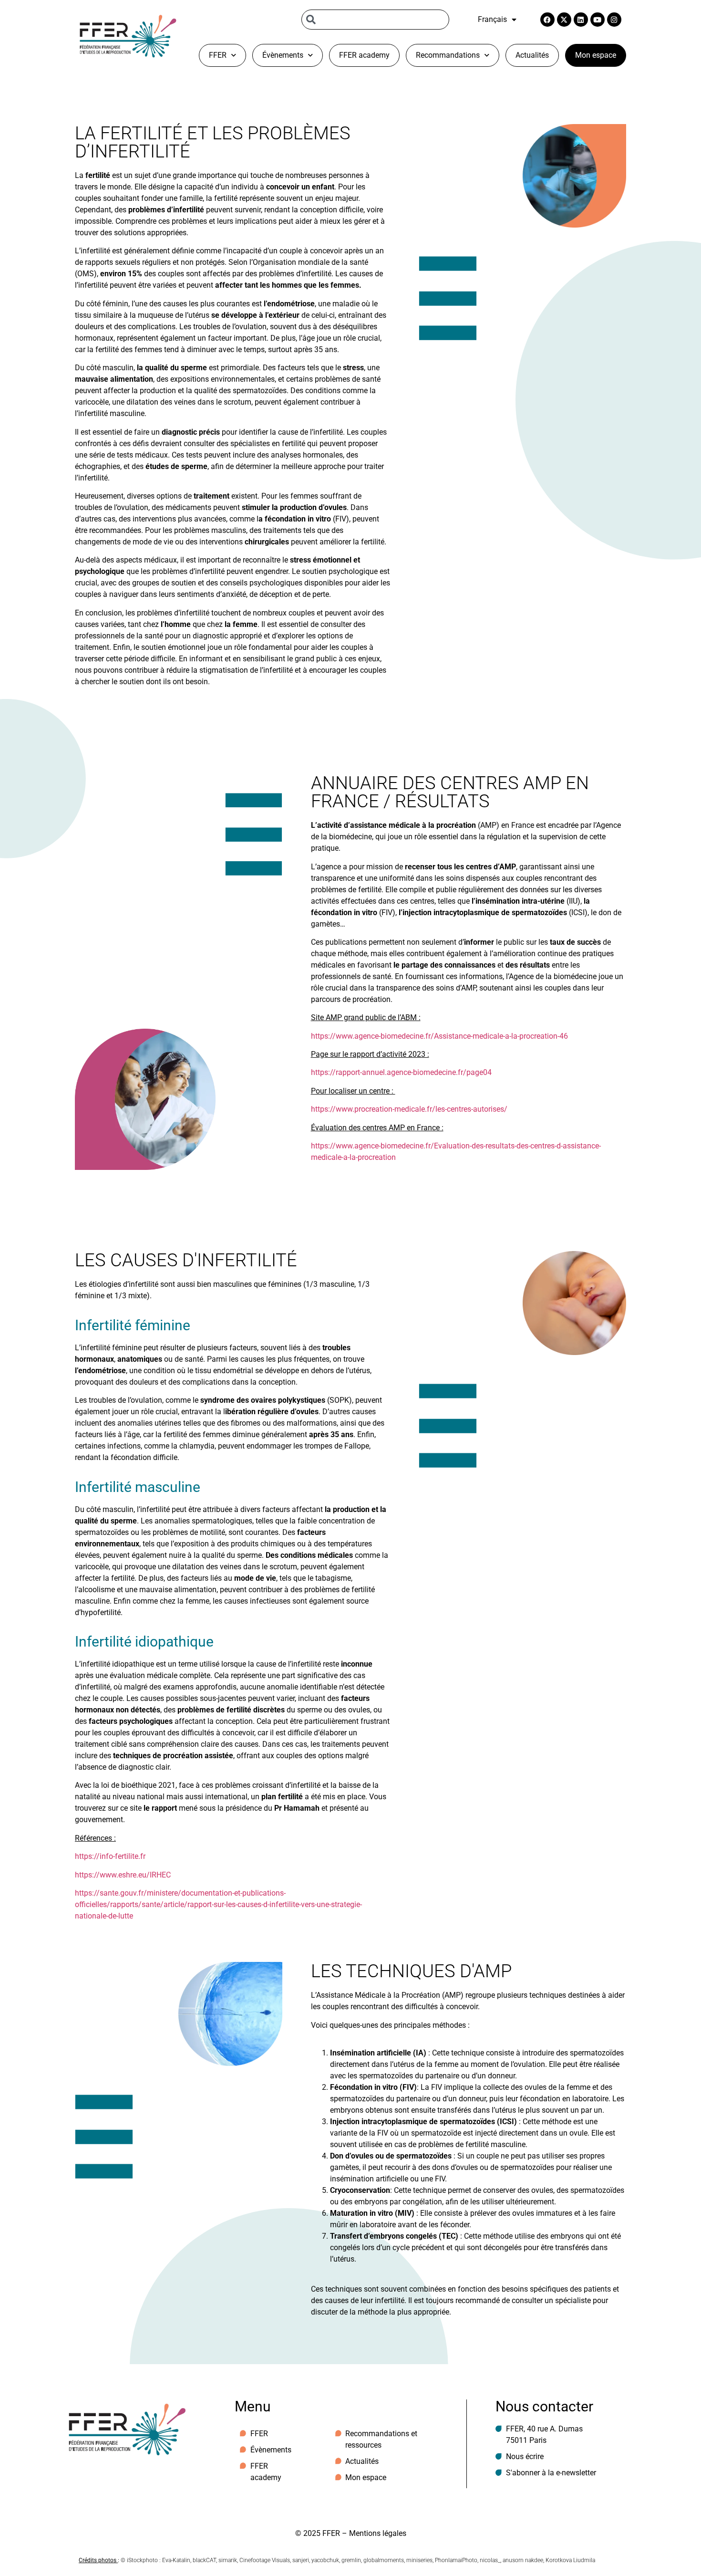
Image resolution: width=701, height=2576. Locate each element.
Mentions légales (378, 2533)
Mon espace (596, 55)
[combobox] (375, 20)
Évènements (283, 55)
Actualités (532, 55)
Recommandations (448, 55)
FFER (218, 55)
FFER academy (364, 55)
